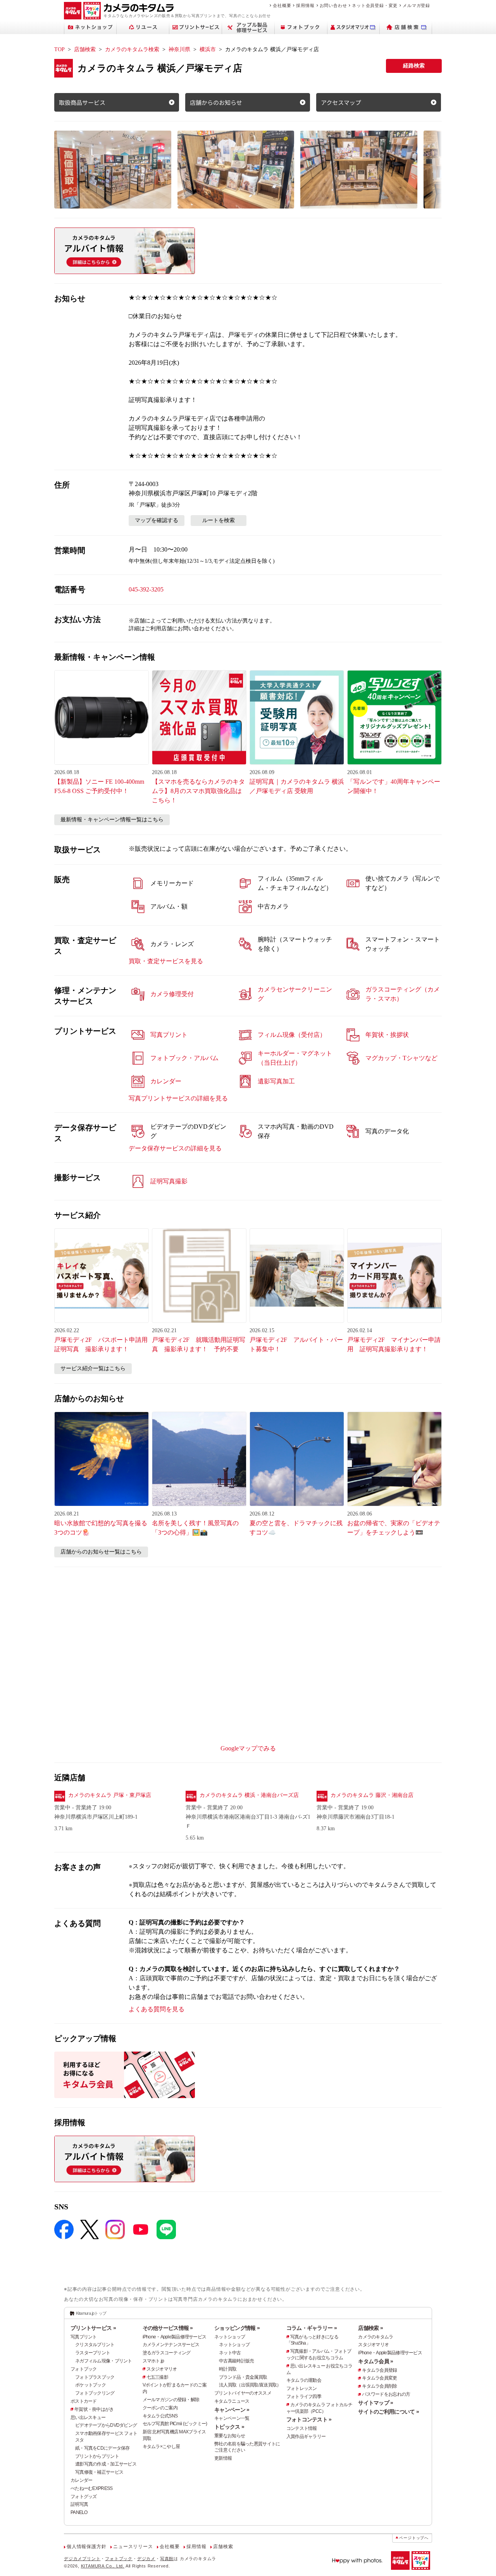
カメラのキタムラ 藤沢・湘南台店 (372, 1795)
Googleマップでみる (248, 1748)
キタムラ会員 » (375, 2361)
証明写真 (79, 2504)
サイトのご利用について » (388, 2412)
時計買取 (228, 2369)
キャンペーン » (232, 2410)
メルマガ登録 (416, 5)
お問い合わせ (333, 5)
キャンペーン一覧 (232, 2418)
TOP (59, 49)
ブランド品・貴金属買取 (243, 2377)
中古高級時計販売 (236, 2361)
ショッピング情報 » (237, 2328)
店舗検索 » (370, 2328)
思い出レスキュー (88, 2417)
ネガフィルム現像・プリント (104, 2361)
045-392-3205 (146, 589)
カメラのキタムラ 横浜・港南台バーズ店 (249, 1795)
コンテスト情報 (302, 2428)
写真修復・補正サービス (99, 2472)
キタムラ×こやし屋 (161, 2447)
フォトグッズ (84, 2497)
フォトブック (84, 2369)
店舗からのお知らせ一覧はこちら (101, 1552)
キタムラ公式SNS (160, 2416)
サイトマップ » (375, 2403)
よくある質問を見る (157, 2009)
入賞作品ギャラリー (306, 2436)
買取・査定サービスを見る (166, 961)
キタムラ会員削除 (379, 2386)
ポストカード (84, 2401)
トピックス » (229, 2427)
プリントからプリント (97, 2456)
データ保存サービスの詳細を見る (175, 1148)
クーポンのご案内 (160, 2408)
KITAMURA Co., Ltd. (103, 2566)
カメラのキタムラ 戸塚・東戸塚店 (110, 1795)
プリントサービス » (93, 2328)
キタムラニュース (232, 2401)
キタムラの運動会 (304, 2380)
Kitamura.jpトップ (91, 2313)
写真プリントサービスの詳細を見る (178, 1098)
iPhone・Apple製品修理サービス (175, 2337)
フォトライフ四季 (304, 2397)
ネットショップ (230, 2337)
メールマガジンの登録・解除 (171, 2400)
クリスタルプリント (95, 2345)
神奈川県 (179, 49)
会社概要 (282, 5)
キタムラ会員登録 (379, 2370)
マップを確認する (157, 520)
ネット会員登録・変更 (375, 5)
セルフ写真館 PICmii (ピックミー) (175, 2424)
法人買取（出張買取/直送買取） (250, 2385)
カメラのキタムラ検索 (132, 49)
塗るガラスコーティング (167, 2353)
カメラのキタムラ (375, 2337)
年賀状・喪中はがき (94, 2409)
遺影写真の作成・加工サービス (106, 2464)
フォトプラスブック (95, 2377)
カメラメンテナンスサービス (171, 2345)
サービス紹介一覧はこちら (93, 1368)
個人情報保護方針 (86, 2547)
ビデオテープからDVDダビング (106, 2425)
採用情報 (305, 5)
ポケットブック (90, 2385)
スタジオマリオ (162, 2369)
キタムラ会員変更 (379, 2378)
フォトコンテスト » (309, 2419)
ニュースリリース (133, 2547)
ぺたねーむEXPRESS (91, 2488)
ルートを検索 (219, 520)
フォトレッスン (302, 2388)
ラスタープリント (93, 2353)
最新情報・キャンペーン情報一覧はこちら (112, 820)
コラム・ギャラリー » (312, 2328)
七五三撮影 (157, 2377)
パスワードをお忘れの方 (386, 2394)
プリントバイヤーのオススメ (243, 2393)
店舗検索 (85, 49)
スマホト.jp (153, 2361)
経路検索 (414, 66)
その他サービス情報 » (168, 2328)
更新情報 (223, 2458)
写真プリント (84, 2337)
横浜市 (208, 49)
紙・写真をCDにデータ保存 (102, 2448)
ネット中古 (230, 2353)
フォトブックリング (95, 2393)
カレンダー (81, 2480)
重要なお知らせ (230, 2436)
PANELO (79, 2512)
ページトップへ (414, 2538)
